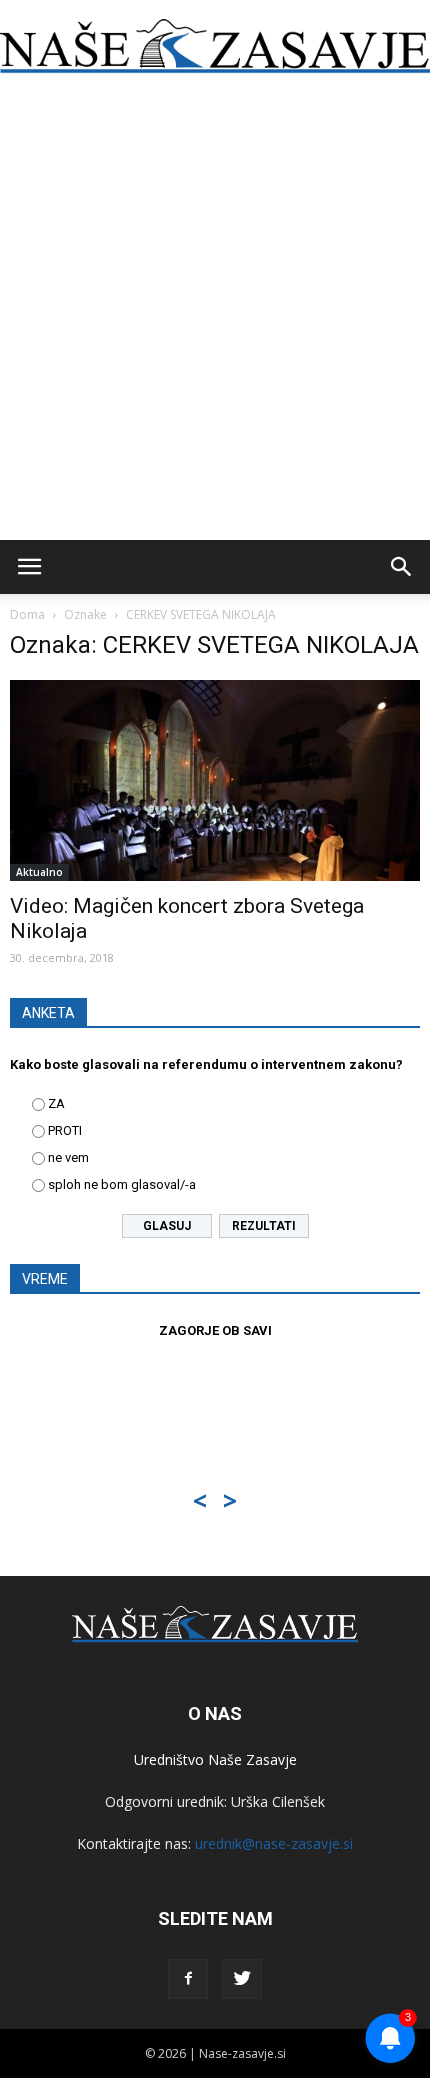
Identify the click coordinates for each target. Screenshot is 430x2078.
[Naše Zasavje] (215, 46)
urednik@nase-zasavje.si (274, 1843)
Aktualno (39, 872)
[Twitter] (242, 1979)
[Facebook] (188, 1979)
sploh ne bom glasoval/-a (122, 1184)
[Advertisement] (215, 315)
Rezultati (264, 1226)
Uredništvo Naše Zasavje (215, 1759)
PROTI (65, 1130)
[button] (402, 567)
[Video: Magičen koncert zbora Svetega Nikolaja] (215, 780)
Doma (27, 614)
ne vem (68, 1157)
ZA (56, 1103)
